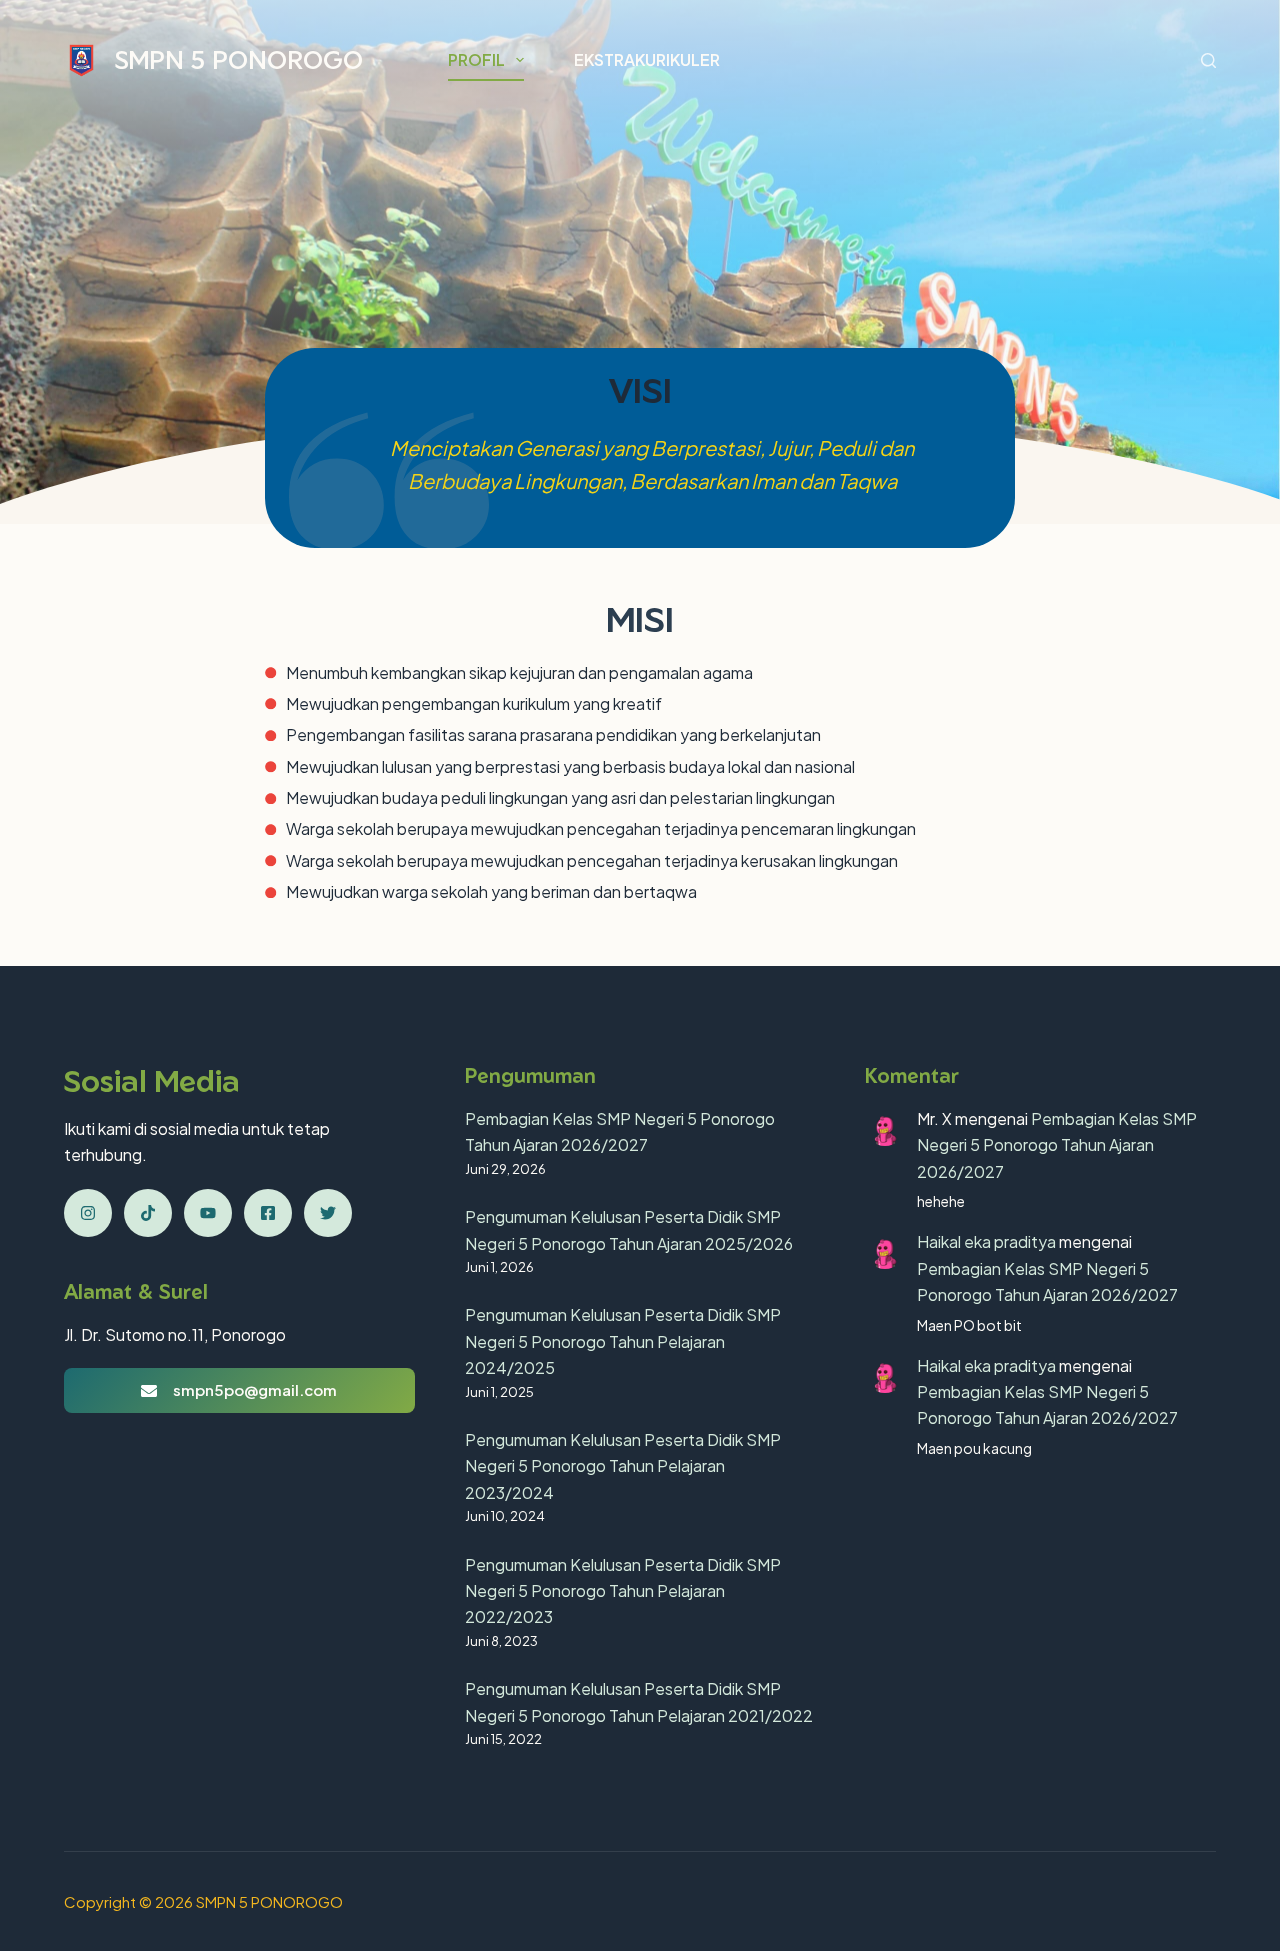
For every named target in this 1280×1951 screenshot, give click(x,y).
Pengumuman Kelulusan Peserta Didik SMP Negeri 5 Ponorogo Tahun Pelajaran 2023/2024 (623, 1466)
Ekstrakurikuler (647, 59)
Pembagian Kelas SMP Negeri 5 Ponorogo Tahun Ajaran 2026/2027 (1057, 1145)
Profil (476, 59)
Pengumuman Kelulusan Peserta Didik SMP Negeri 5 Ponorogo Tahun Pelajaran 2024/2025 (623, 1341)
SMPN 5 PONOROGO (239, 59)
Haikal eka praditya (986, 1241)
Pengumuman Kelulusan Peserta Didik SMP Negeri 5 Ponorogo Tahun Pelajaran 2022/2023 (623, 1591)
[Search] (1208, 60)
